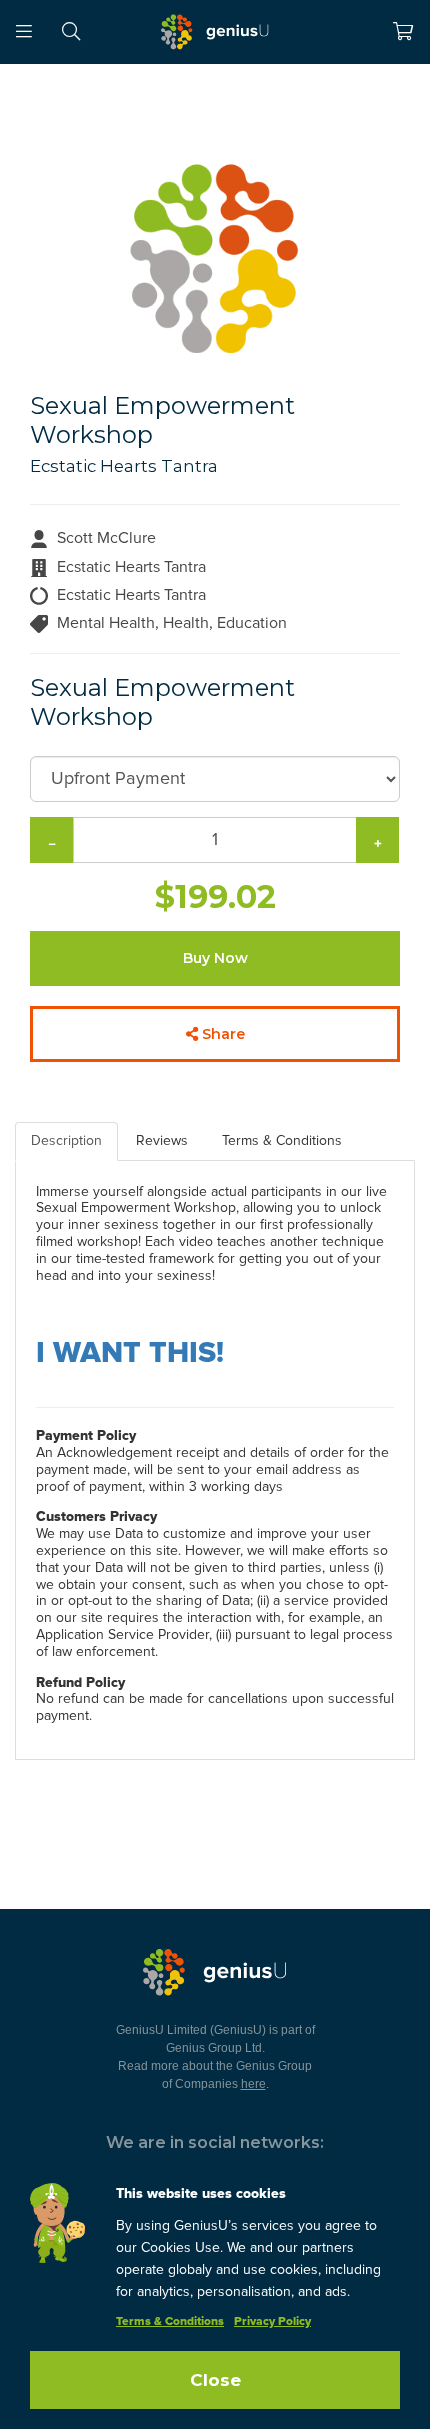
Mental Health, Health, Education (172, 623)
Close (215, 2380)
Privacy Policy (272, 2322)
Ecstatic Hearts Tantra (124, 466)
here (253, 2084)
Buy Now (215, 958)
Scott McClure (106, 538)
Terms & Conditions (170, 2322)
